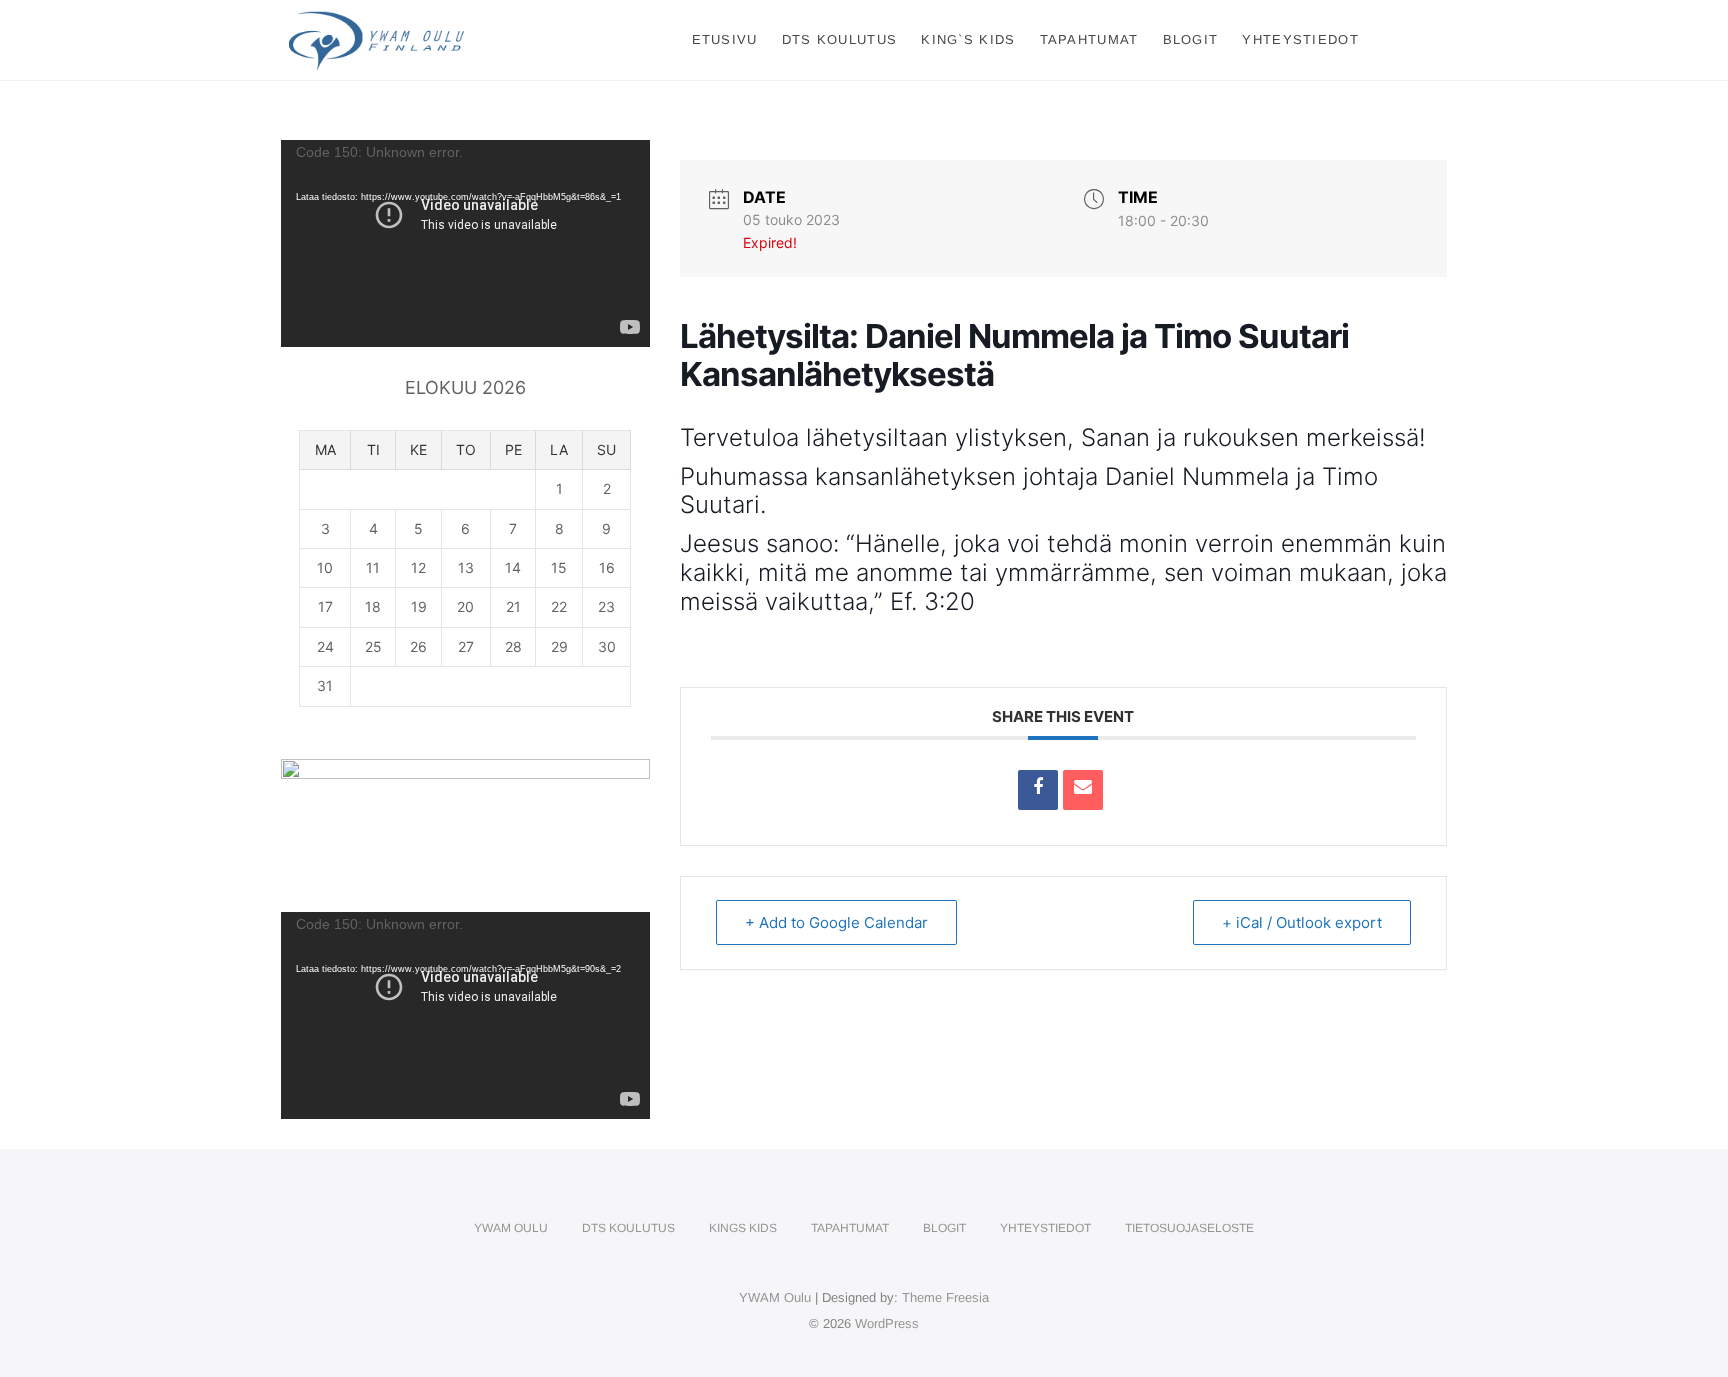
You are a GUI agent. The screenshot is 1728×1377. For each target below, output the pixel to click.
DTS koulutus (840, 39)
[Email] (1083, 790)
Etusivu (725, 39)
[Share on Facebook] (1038, 790)
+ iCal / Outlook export (1302, 922)
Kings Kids (743, 1228)
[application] (465, 243)
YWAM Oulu (511, 1228)
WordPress (887, 1323)
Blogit (1191, 39)
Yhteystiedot (1300, 39)
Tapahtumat (1089, 39)
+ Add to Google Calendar (836, 922)
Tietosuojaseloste (1189, 1228)
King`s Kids (968, 39)
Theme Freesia (945, 1297)
